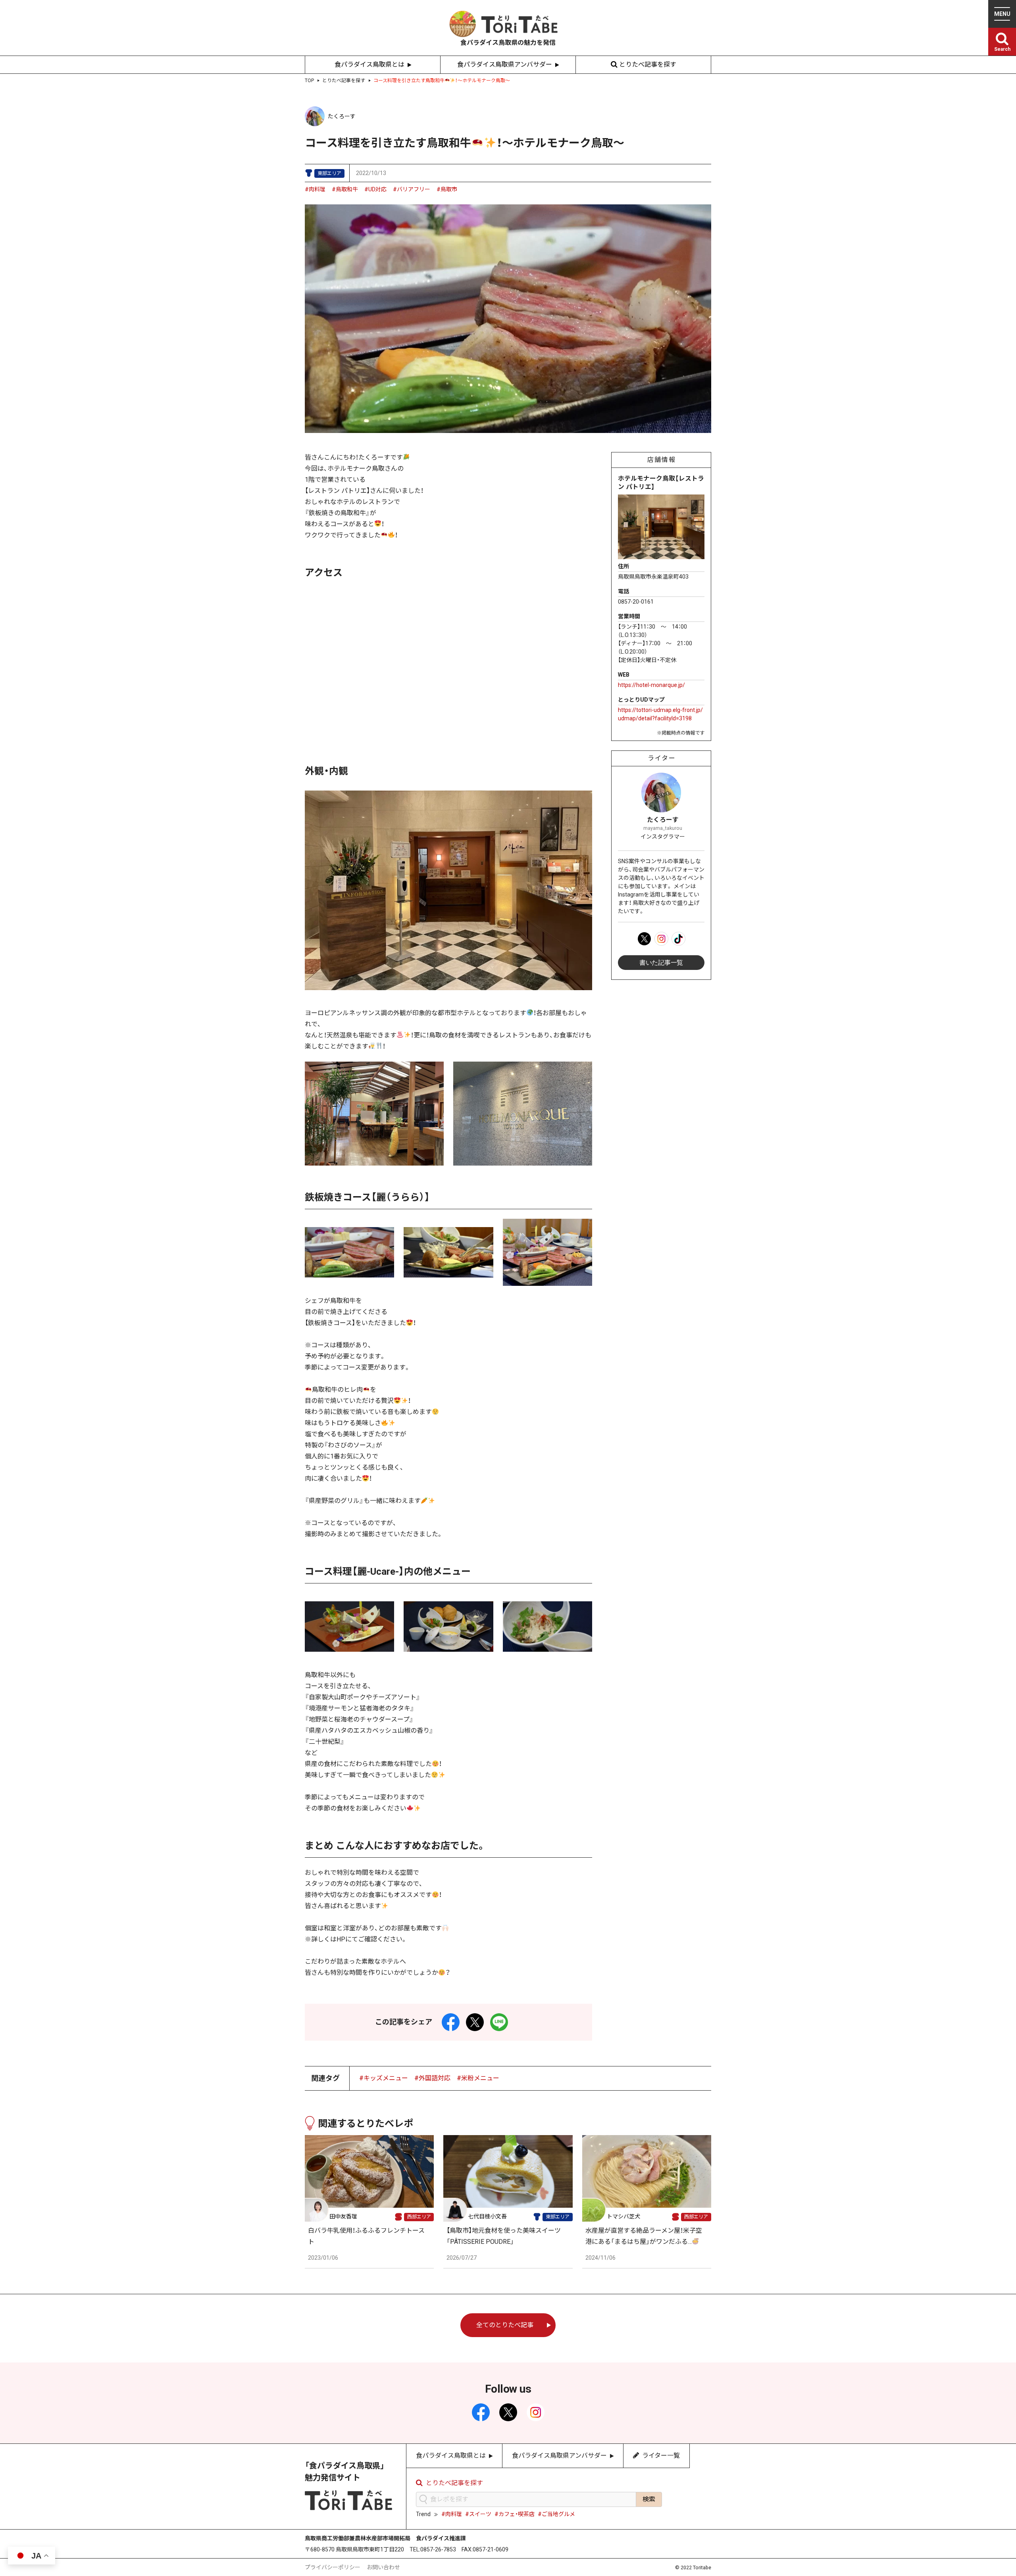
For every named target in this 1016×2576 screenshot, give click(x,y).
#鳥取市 (447, 189)
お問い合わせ (383, 2567)
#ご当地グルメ (556, 2514)
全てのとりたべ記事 (505, 2325)
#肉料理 (315, 189)
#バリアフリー (412, 189)
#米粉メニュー (478, 2078)
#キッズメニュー (384, 2078)
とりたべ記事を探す (648, 64)
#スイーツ (478, 2514)
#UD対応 (375, 189)
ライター (662, 758)
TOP (309, 81)
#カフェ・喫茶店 (515, 2514)
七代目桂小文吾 (487, 2216)
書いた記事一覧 (661, 963)
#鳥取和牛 (345, 189)
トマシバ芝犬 (623, 2216)
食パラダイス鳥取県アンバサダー (505, 64)
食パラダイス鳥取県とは (369, 64)
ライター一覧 (661, 2456)
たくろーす (342, 116)
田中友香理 (343, 2216)
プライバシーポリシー (333, 2567)
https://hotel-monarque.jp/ (651, 685)
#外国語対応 (432, 2078)
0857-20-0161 (636, 602)
